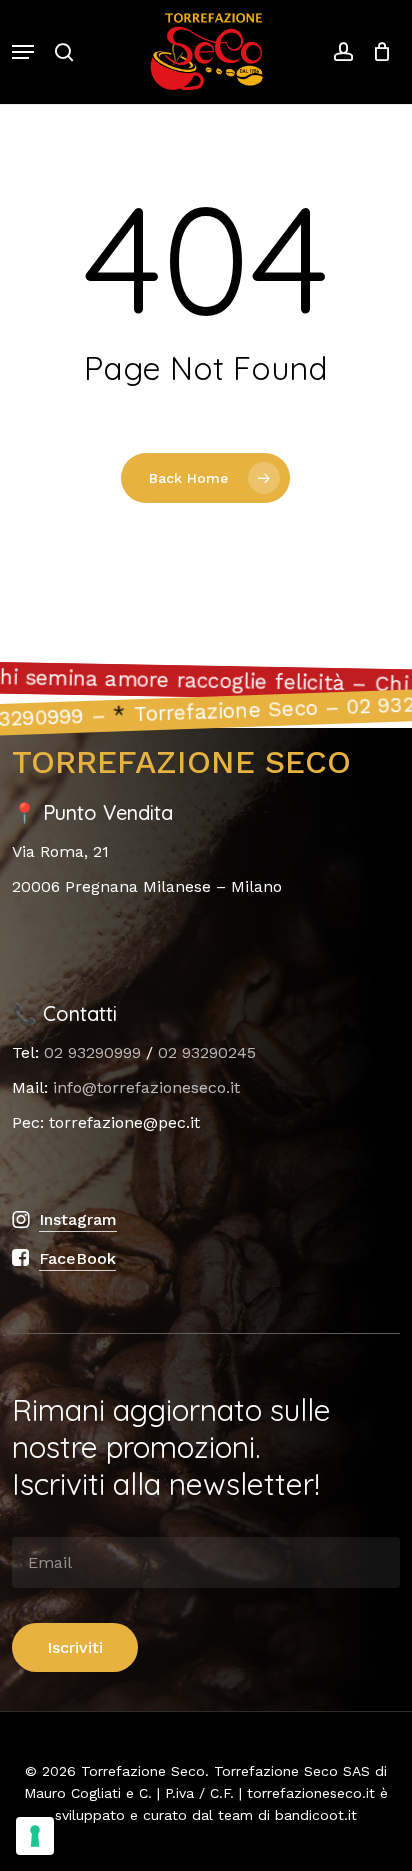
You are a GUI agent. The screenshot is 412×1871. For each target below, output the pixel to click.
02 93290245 (207, 1052)
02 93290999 (92, 1052)
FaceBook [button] (77, 1258)
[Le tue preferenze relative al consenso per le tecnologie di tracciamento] (35, 1836)
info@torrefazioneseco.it (146, 1087)
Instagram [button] (78, 1219)
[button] (23, 52)
